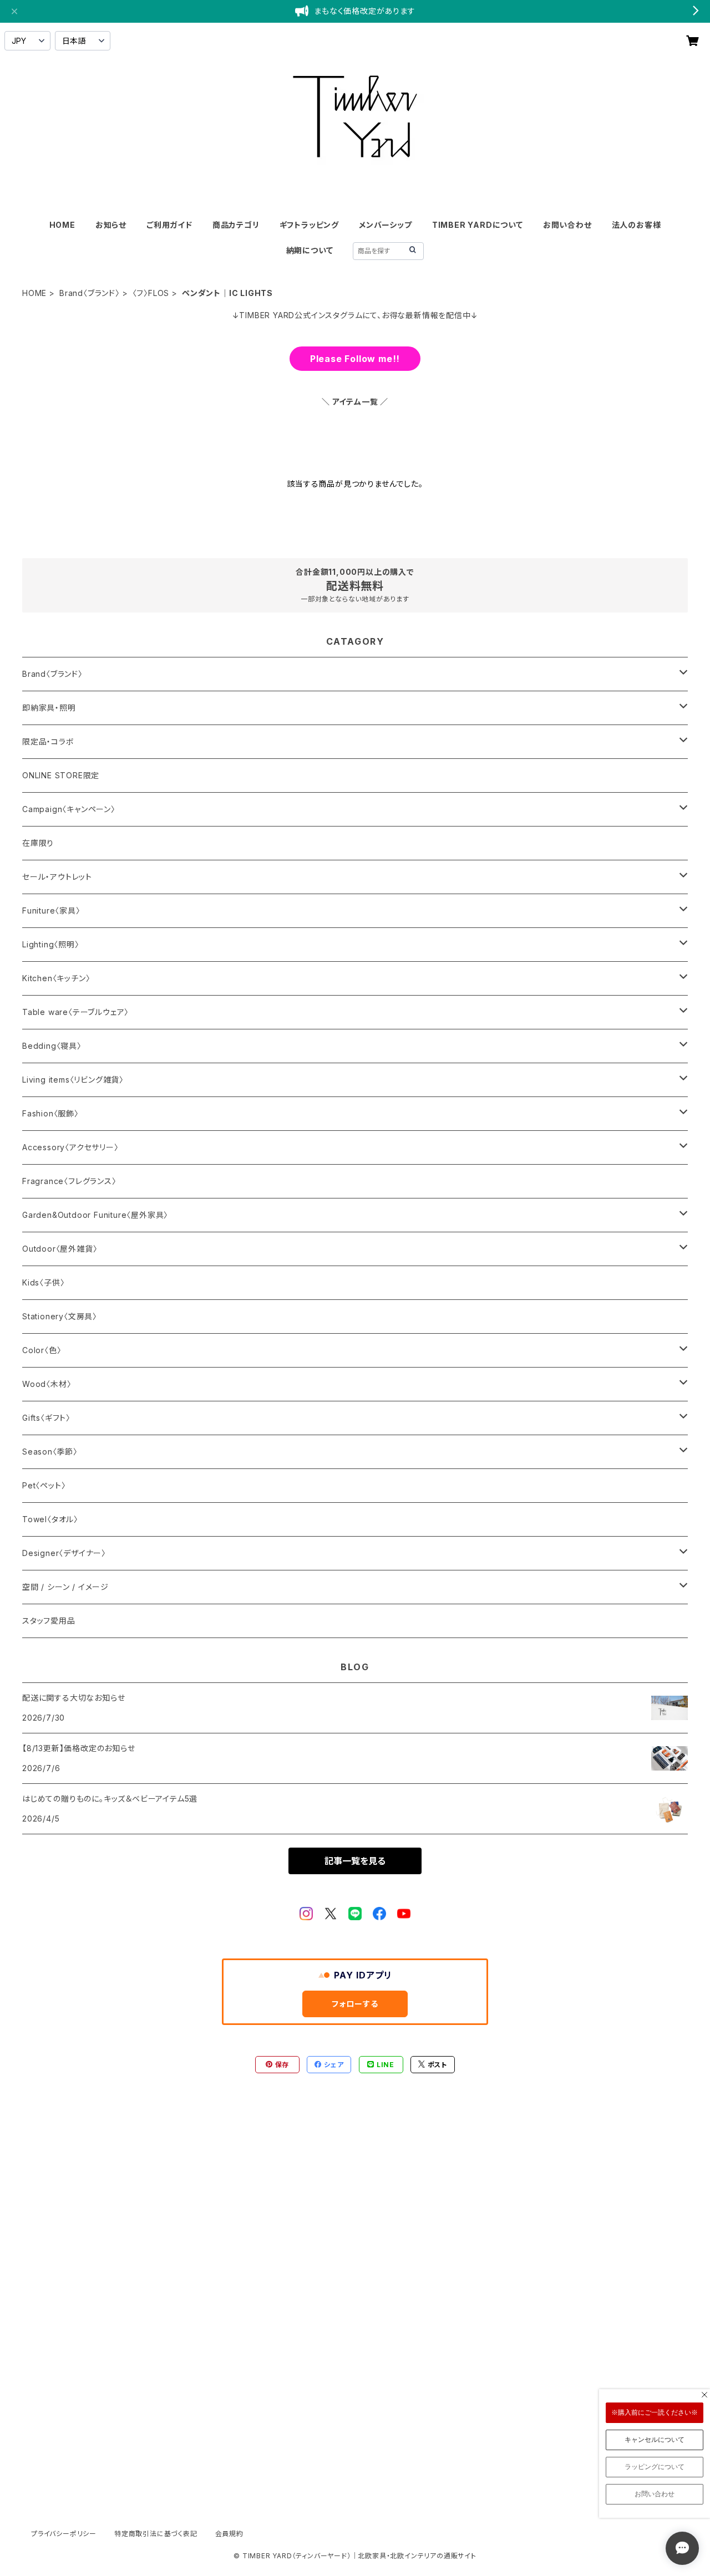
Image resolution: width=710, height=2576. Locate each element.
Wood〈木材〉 (47, 1384)
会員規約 (229, 2534)
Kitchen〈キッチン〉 (56, 978)
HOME (62, 225)
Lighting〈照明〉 (51, 944)
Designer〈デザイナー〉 (64, 1553)
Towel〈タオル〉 (50, 1519)
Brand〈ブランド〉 (90, 293)
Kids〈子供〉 (43, 1282)
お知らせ (111, 225)
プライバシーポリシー (64, 2534)
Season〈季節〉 (50, 1452)
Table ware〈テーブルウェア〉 (75, 1012)
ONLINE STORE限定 (61, 775)
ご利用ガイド (169, 225)
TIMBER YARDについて (478, 225)
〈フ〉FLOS (151, 293)
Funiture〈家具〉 (51, 910)
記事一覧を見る (355, 1861)
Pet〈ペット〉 (44, 1485)
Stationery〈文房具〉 (60, 1316)
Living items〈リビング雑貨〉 (73, 1080)
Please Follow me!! (355, 359)
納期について (310, 250)
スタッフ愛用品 (49, 1621)
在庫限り (38, 843)
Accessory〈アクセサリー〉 (70, 1147)
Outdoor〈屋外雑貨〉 (60, 1249)
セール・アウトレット (57, 877)
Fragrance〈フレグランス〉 (69, 1181)
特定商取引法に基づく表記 (156, 2534)
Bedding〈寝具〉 (52, 1046)
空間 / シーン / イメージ (65, 1587)
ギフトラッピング (309, 225)
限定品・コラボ (48, 741)
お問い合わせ (567, 225)
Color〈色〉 (42, 1350)
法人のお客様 (637, 225)
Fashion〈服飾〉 (50, 1113)
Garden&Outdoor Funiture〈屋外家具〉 (95, 1215)
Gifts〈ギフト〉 (46, 1418)
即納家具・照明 (49, 708)
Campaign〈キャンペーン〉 (69, 809)
